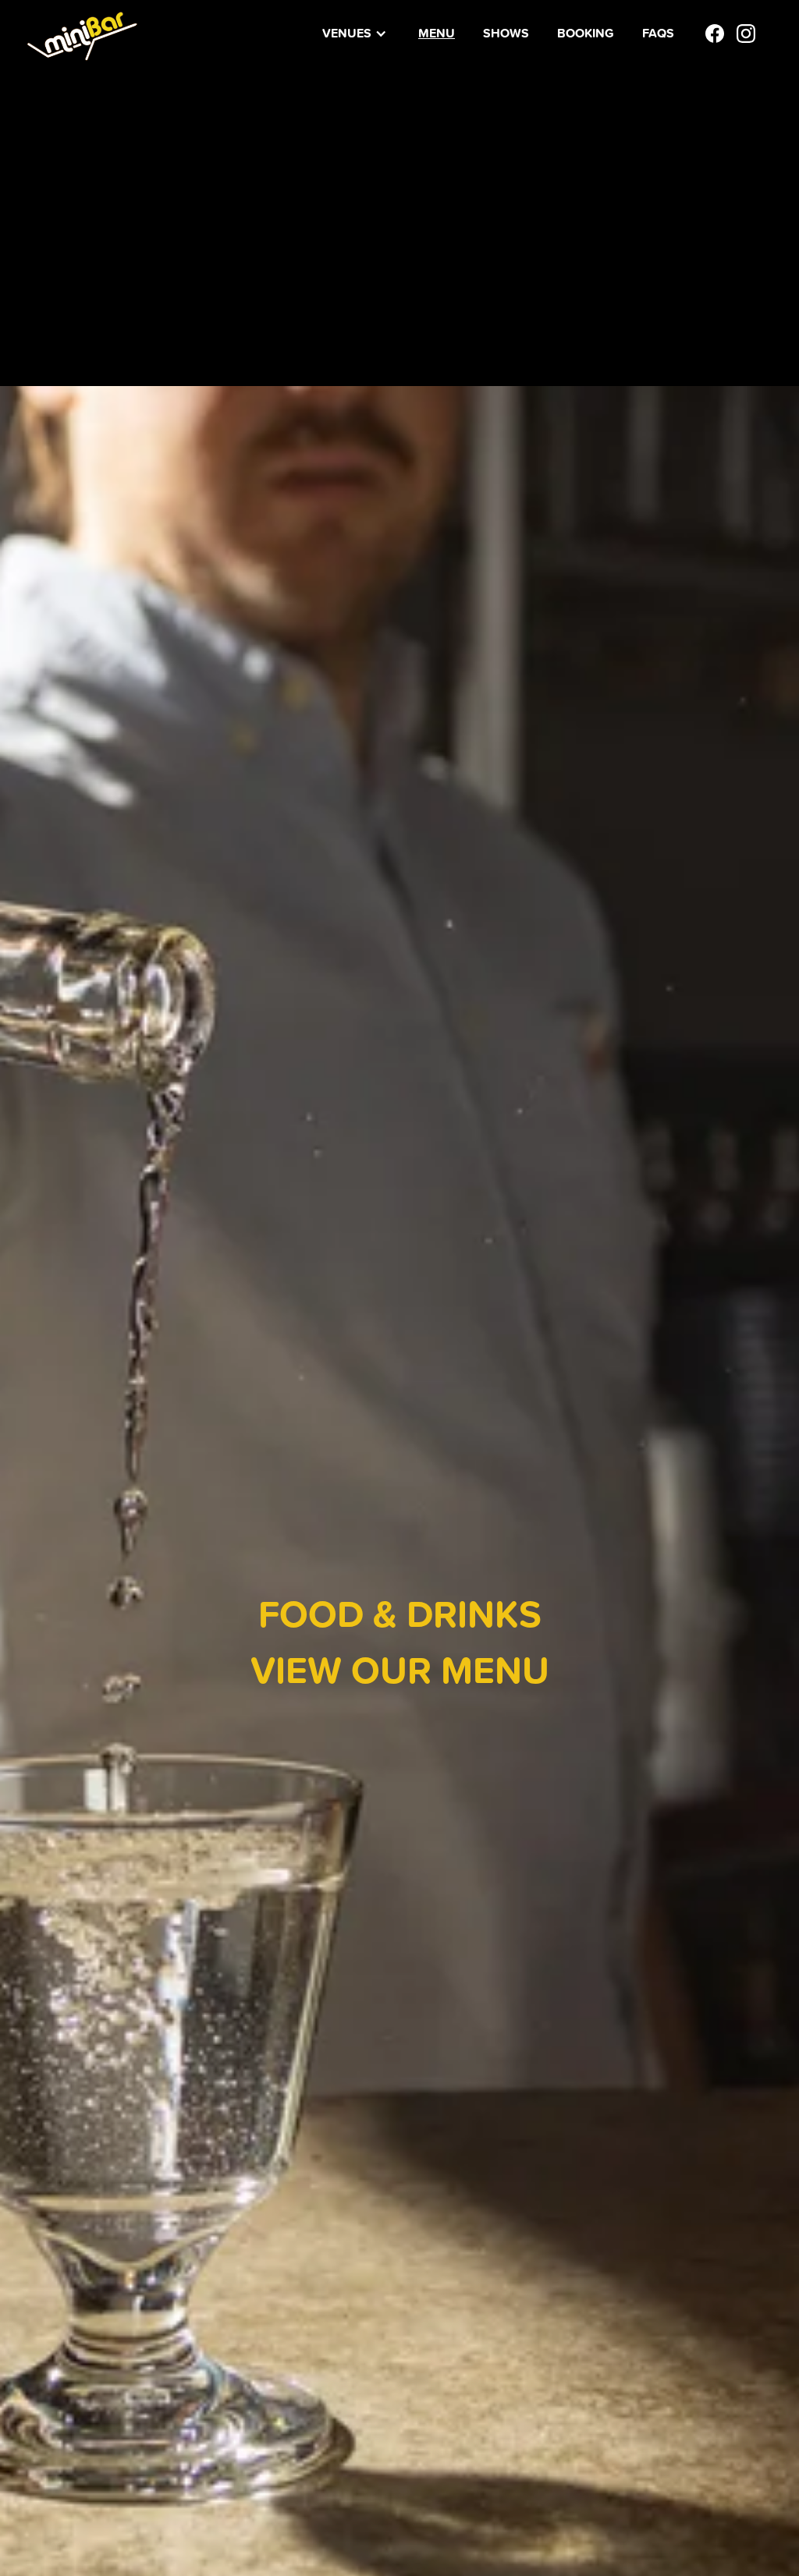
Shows (506, 33)
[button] (355, 34)
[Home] (82, 33)
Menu (437, 33)
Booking (586, 33)
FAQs (658, 33)
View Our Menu (400, 1669)
